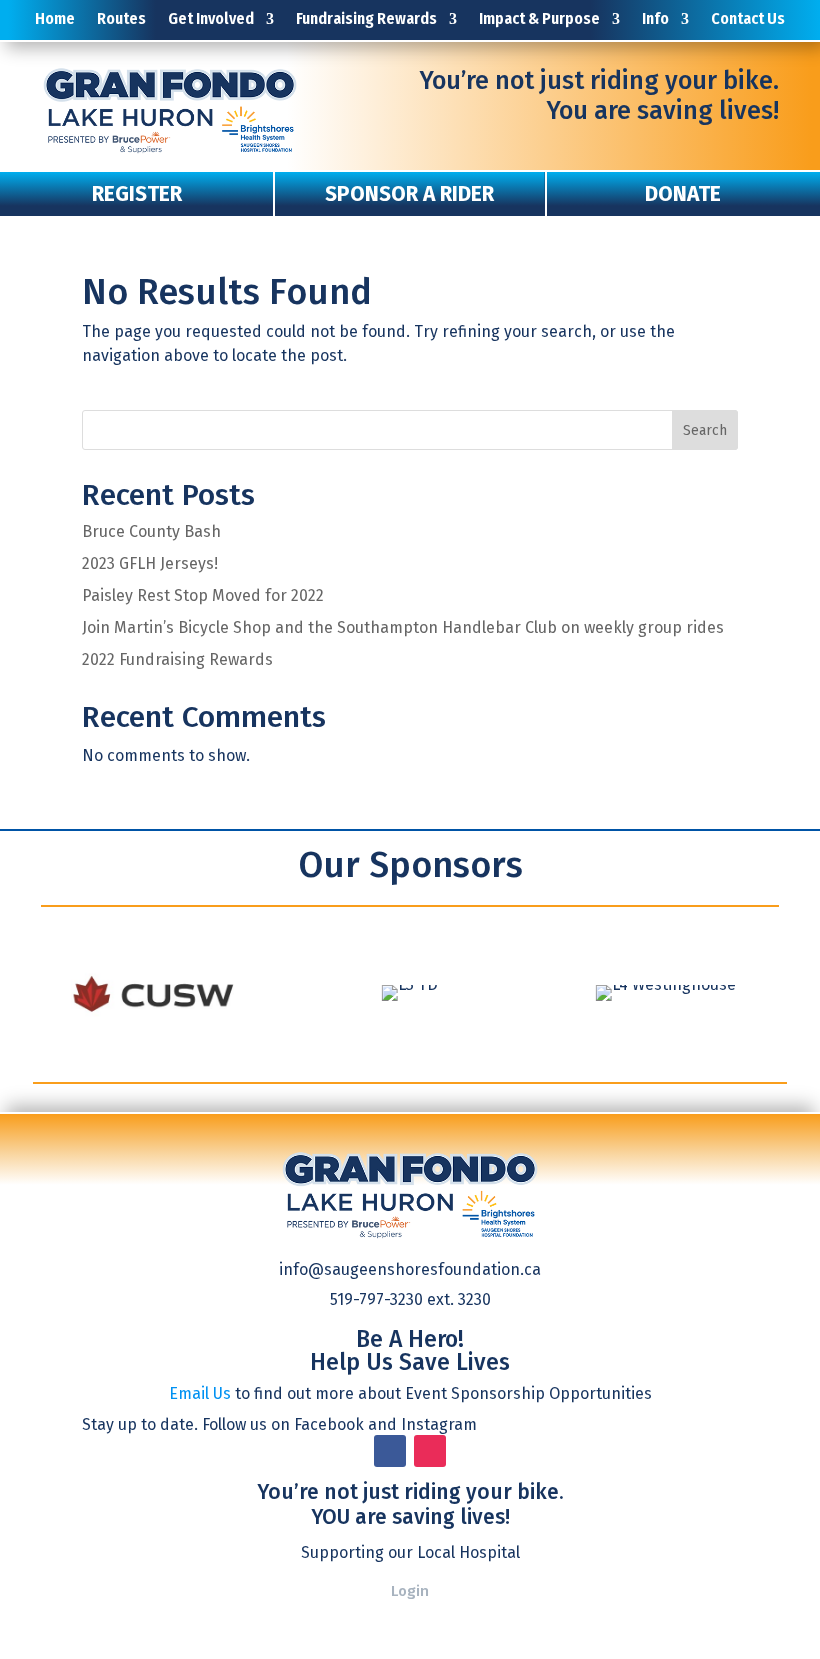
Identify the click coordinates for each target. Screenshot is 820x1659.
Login (410, 1591)
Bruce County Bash (151, 531)
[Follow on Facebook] (390, 1451)
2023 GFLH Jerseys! (150, 563)
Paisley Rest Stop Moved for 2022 (203, 595)
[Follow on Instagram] (430, 1451)
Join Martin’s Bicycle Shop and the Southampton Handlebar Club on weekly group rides (403, 627)
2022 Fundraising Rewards (177, 659)
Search (705, 430)
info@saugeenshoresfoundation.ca (410, 1269)
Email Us (200, 1393)
